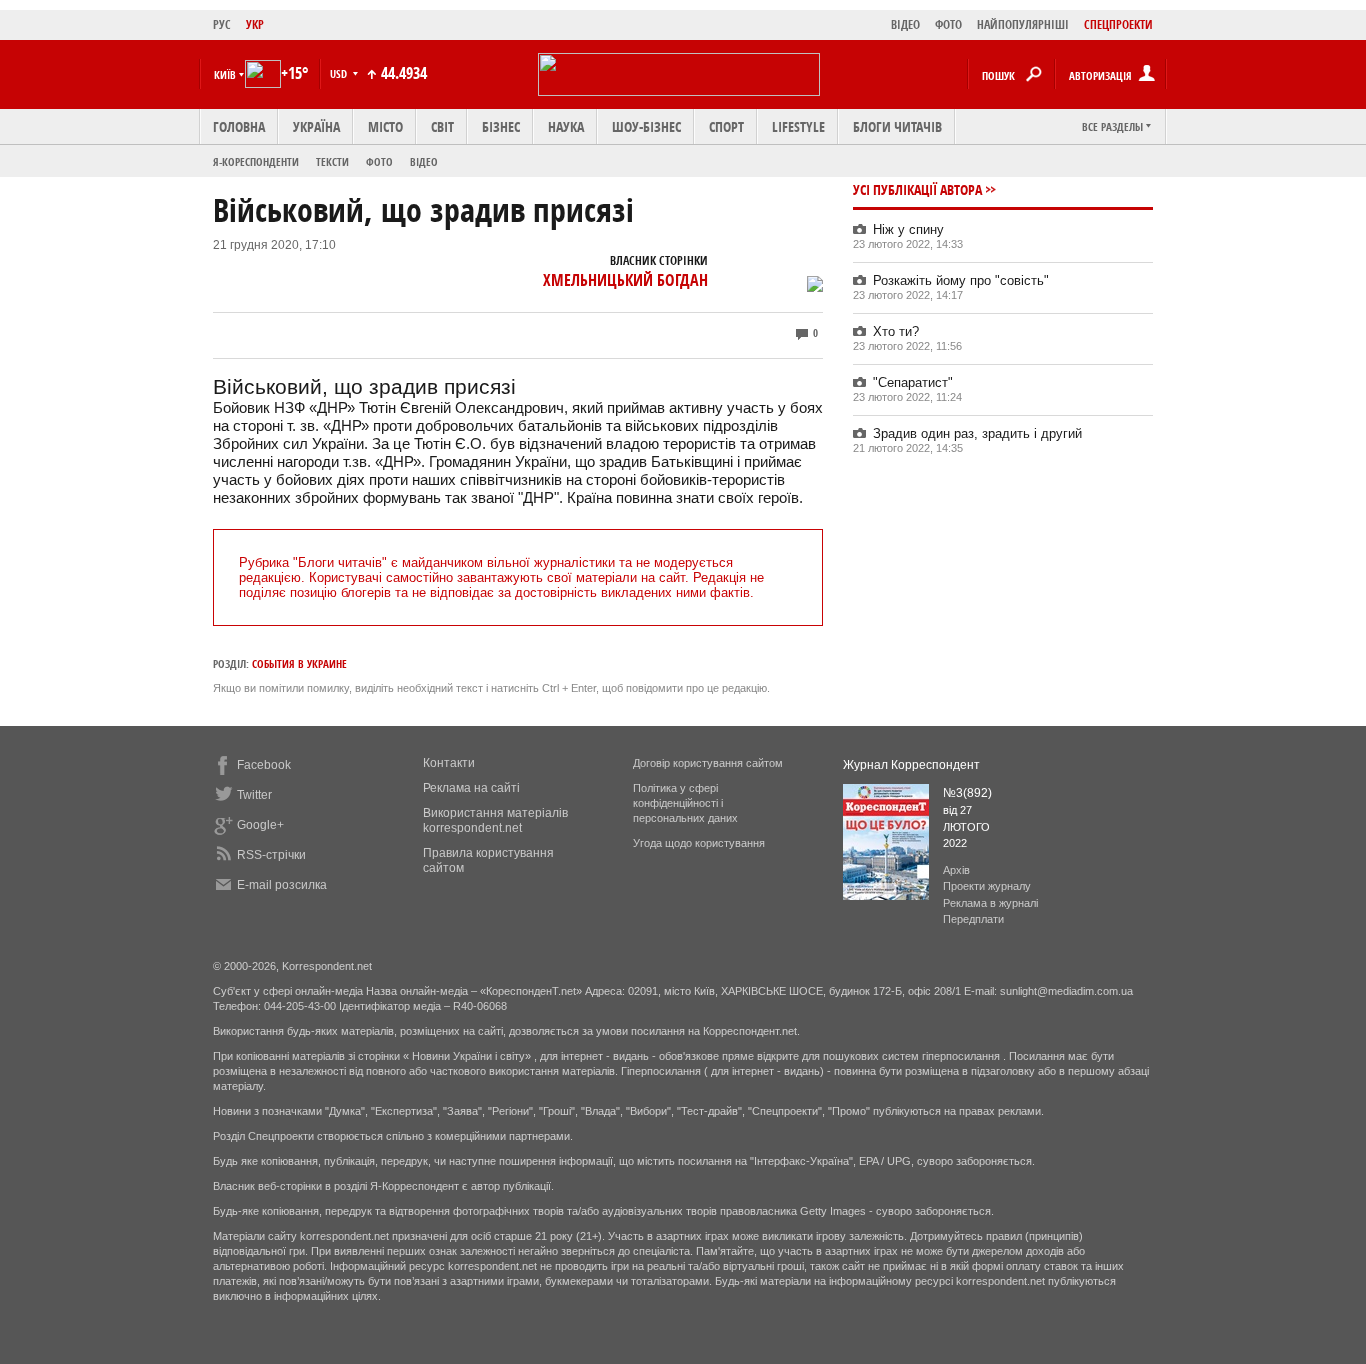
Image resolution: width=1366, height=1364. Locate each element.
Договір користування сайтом (708, 763)
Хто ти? (896, 331)
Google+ (260, 825)
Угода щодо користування (699, 843)
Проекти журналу (987, 886)
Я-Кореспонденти (256, 161)
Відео (424, 161)
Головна (239, 126)
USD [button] (340, 73)
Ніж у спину (908, 229)
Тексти (332, 161)
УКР (255, 24)
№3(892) (967, 793)
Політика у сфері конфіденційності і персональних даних (685, 803)
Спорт (726, 126)
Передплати (973, 919)
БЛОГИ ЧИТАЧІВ (897, 126)
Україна (316, 126)
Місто (385, 126)
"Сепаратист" (913, 382)
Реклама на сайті (471, 788)
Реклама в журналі (990, 903)
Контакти (449, 763)
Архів (956, 870)
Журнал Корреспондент (911, 765)
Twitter (254, 795)
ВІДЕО (905, 24)
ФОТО (948, 24)
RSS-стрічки (271, 855)
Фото (379, 161)
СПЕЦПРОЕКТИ (1118, 24)
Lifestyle (798, 126)
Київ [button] (225, 74)
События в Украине (299, 663)
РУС (222, 24)
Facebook (264, 765)
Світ (442, 126)
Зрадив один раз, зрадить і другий (977, 433)
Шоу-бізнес (646, 126)
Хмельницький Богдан (625, 280)
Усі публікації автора (917, 189)
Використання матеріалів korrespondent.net (495, 820)
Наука (566, 126)
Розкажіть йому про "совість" (961, 280)
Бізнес (501, 126)
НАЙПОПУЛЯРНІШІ (1023, 24)
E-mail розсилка (282, 885)
